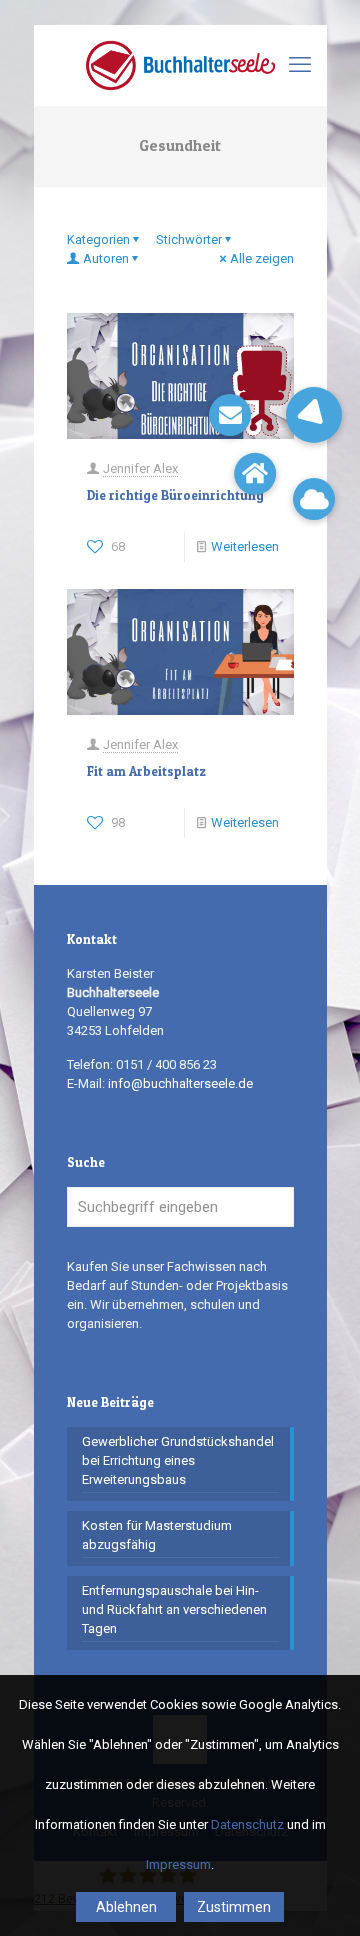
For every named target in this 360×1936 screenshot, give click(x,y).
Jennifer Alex (140, 468)
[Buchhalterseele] (180, 65)
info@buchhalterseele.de (180, 1083)
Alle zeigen (262, 258)
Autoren (106, 258)
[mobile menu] (300, 65)
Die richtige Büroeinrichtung (175, 495)
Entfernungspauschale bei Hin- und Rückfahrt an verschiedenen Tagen (174, 1609)
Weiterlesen (245, 546)
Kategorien (98, 239)
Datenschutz (247, 1824)
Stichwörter (189, 239)
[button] (314, 415)
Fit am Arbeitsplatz (146, 771)
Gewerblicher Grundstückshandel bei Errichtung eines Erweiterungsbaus (178, 1460)
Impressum (178, 1864)
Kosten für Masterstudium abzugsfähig (157, 1535)
